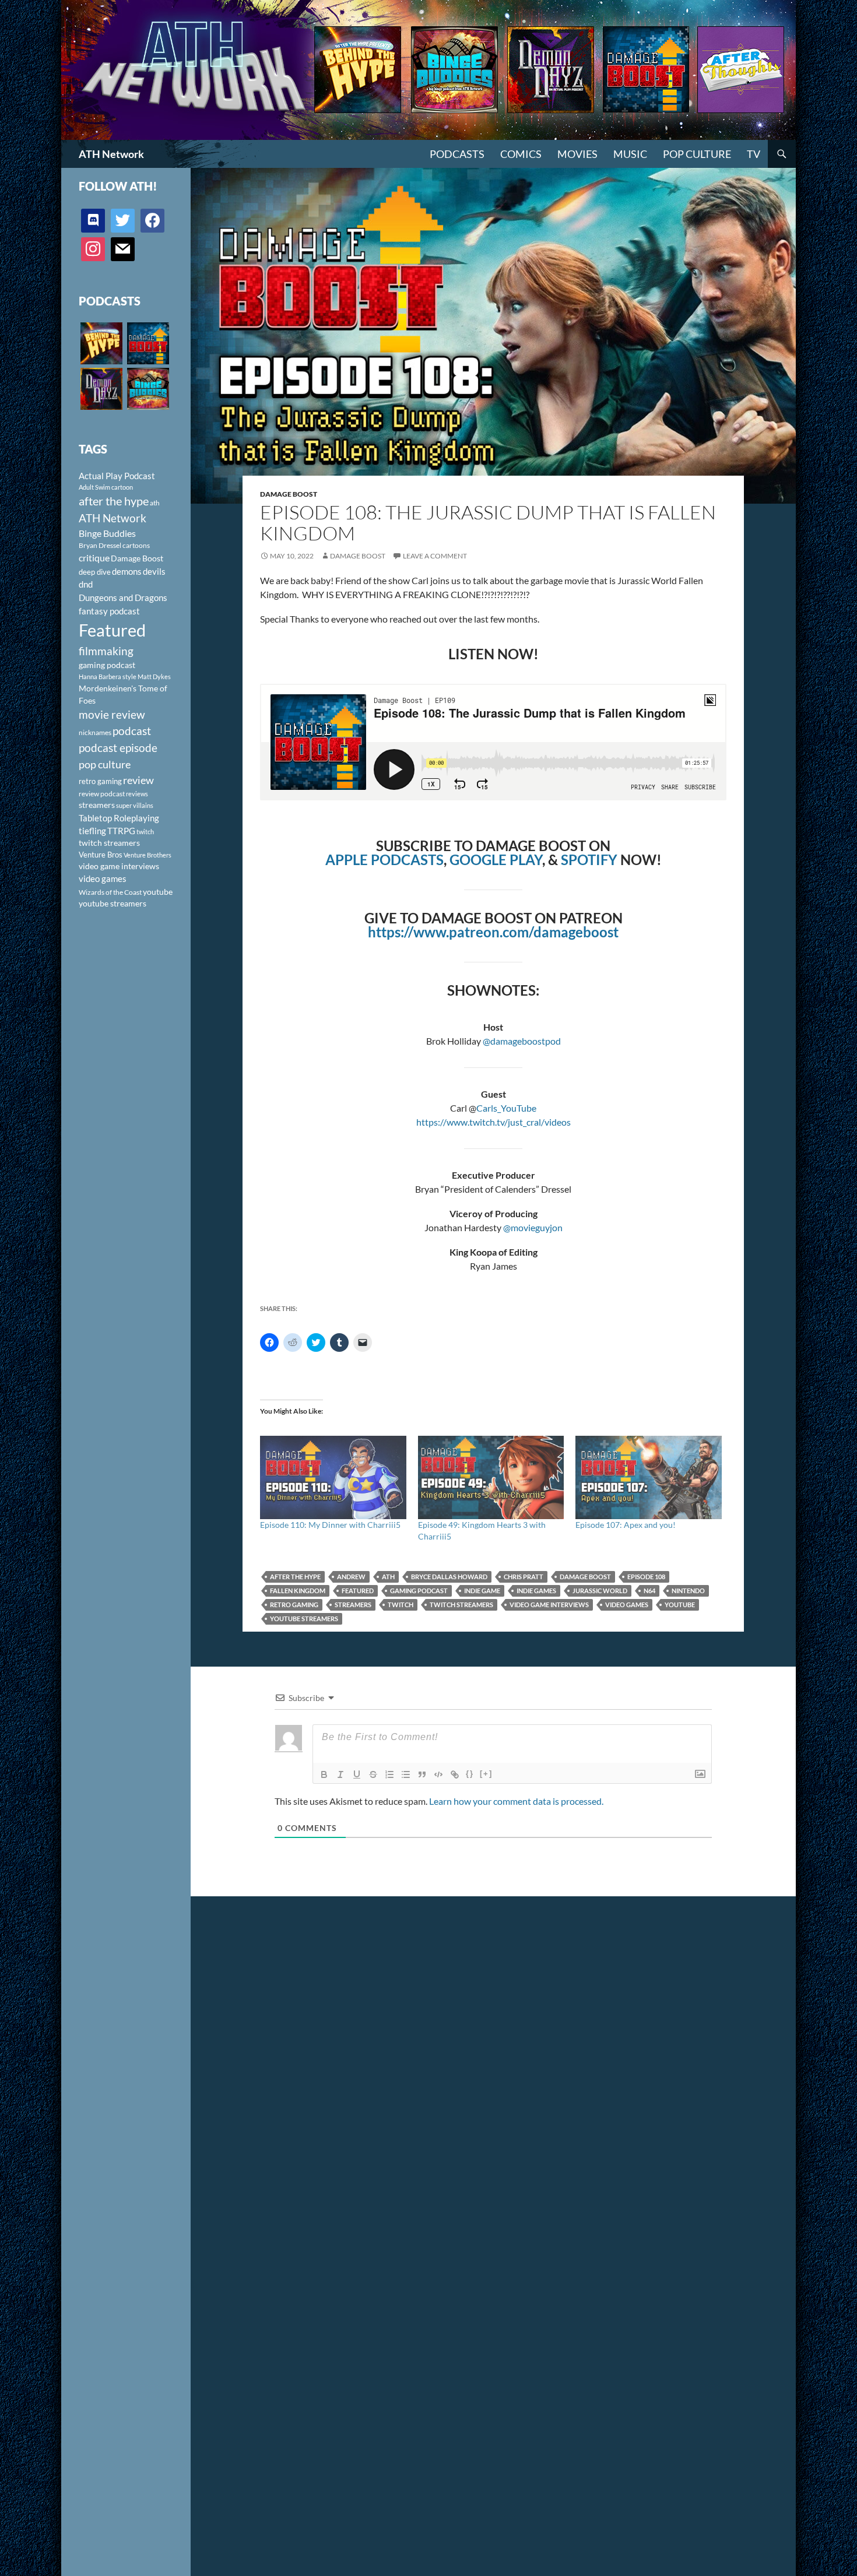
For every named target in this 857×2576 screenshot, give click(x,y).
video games (627, 1605)
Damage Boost (289, 494)
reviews (137, 794)
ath (388, 1577)
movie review (112, 715)
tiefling (92, 831)
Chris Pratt (524, 1577)
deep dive (95, 572)
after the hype (295, 1577)
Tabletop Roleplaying (119, 818)
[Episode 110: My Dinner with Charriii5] (333, 1477)
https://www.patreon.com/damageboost (493, 932)
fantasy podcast (109, 611)
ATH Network (111, 154)
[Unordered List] (406, 1774)
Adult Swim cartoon (106, 487)
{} (470, 1774)
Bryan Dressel (100, 545)
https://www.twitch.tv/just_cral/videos (494, 1122)
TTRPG (121, 831)
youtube (680, 1605)
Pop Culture (697, 154)
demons (127, 571)
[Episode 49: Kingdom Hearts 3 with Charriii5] (491, 1477)
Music (630, 154)
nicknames (95, 732)
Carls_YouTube (506, 1108)
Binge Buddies (107, 533)
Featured (358, 1591)
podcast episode (118, 748)
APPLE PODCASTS (384, 860)
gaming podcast (419, 1591)
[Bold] (324, 1774)
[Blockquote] (422, 1774)
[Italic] (340, 1774)
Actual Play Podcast (117, 476)
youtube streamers (304, 1619)
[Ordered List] (389, 1774)
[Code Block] (438, 1774)
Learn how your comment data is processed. (516, 1801)
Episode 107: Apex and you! (626, 1525)
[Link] (455, 1774)
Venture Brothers (147, 855)
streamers (353, 1605)
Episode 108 (646, 1577)
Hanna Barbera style (108, 676)
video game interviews (549, 1605)
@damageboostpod (522, 1041)
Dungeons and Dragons (123, 598)
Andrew (351, 1577)
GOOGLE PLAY (496, 860)
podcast (132, 731)
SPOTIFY (589, 860)
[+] (486, 1774)
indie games (536, 1591)
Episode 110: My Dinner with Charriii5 (330, 1525)
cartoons (136, 545)
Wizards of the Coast (110, 892)
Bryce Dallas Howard (449, 1577)
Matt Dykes (154, 676)
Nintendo (688, 1591)
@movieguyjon (533, 1227)
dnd (86, 584)
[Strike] (373, 1774)
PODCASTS (457, 154)
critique (94, 558)
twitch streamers (461, 1605)
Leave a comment (435, 556)
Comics (521, 154)
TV (754, 154)
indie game (482, 1591)
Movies (577, 154)
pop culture (105, 764)
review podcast (102, 794)
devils (154, 571)
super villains (135, 805)
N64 (649, 1591)
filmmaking (106, 651)
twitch (401, 1605)
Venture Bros (101, 855)
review (138, 780)
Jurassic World (600, 1591)
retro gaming (294, 1605)
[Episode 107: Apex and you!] (649, 1477)
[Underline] (357, 1774)
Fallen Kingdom (298, 1591)
